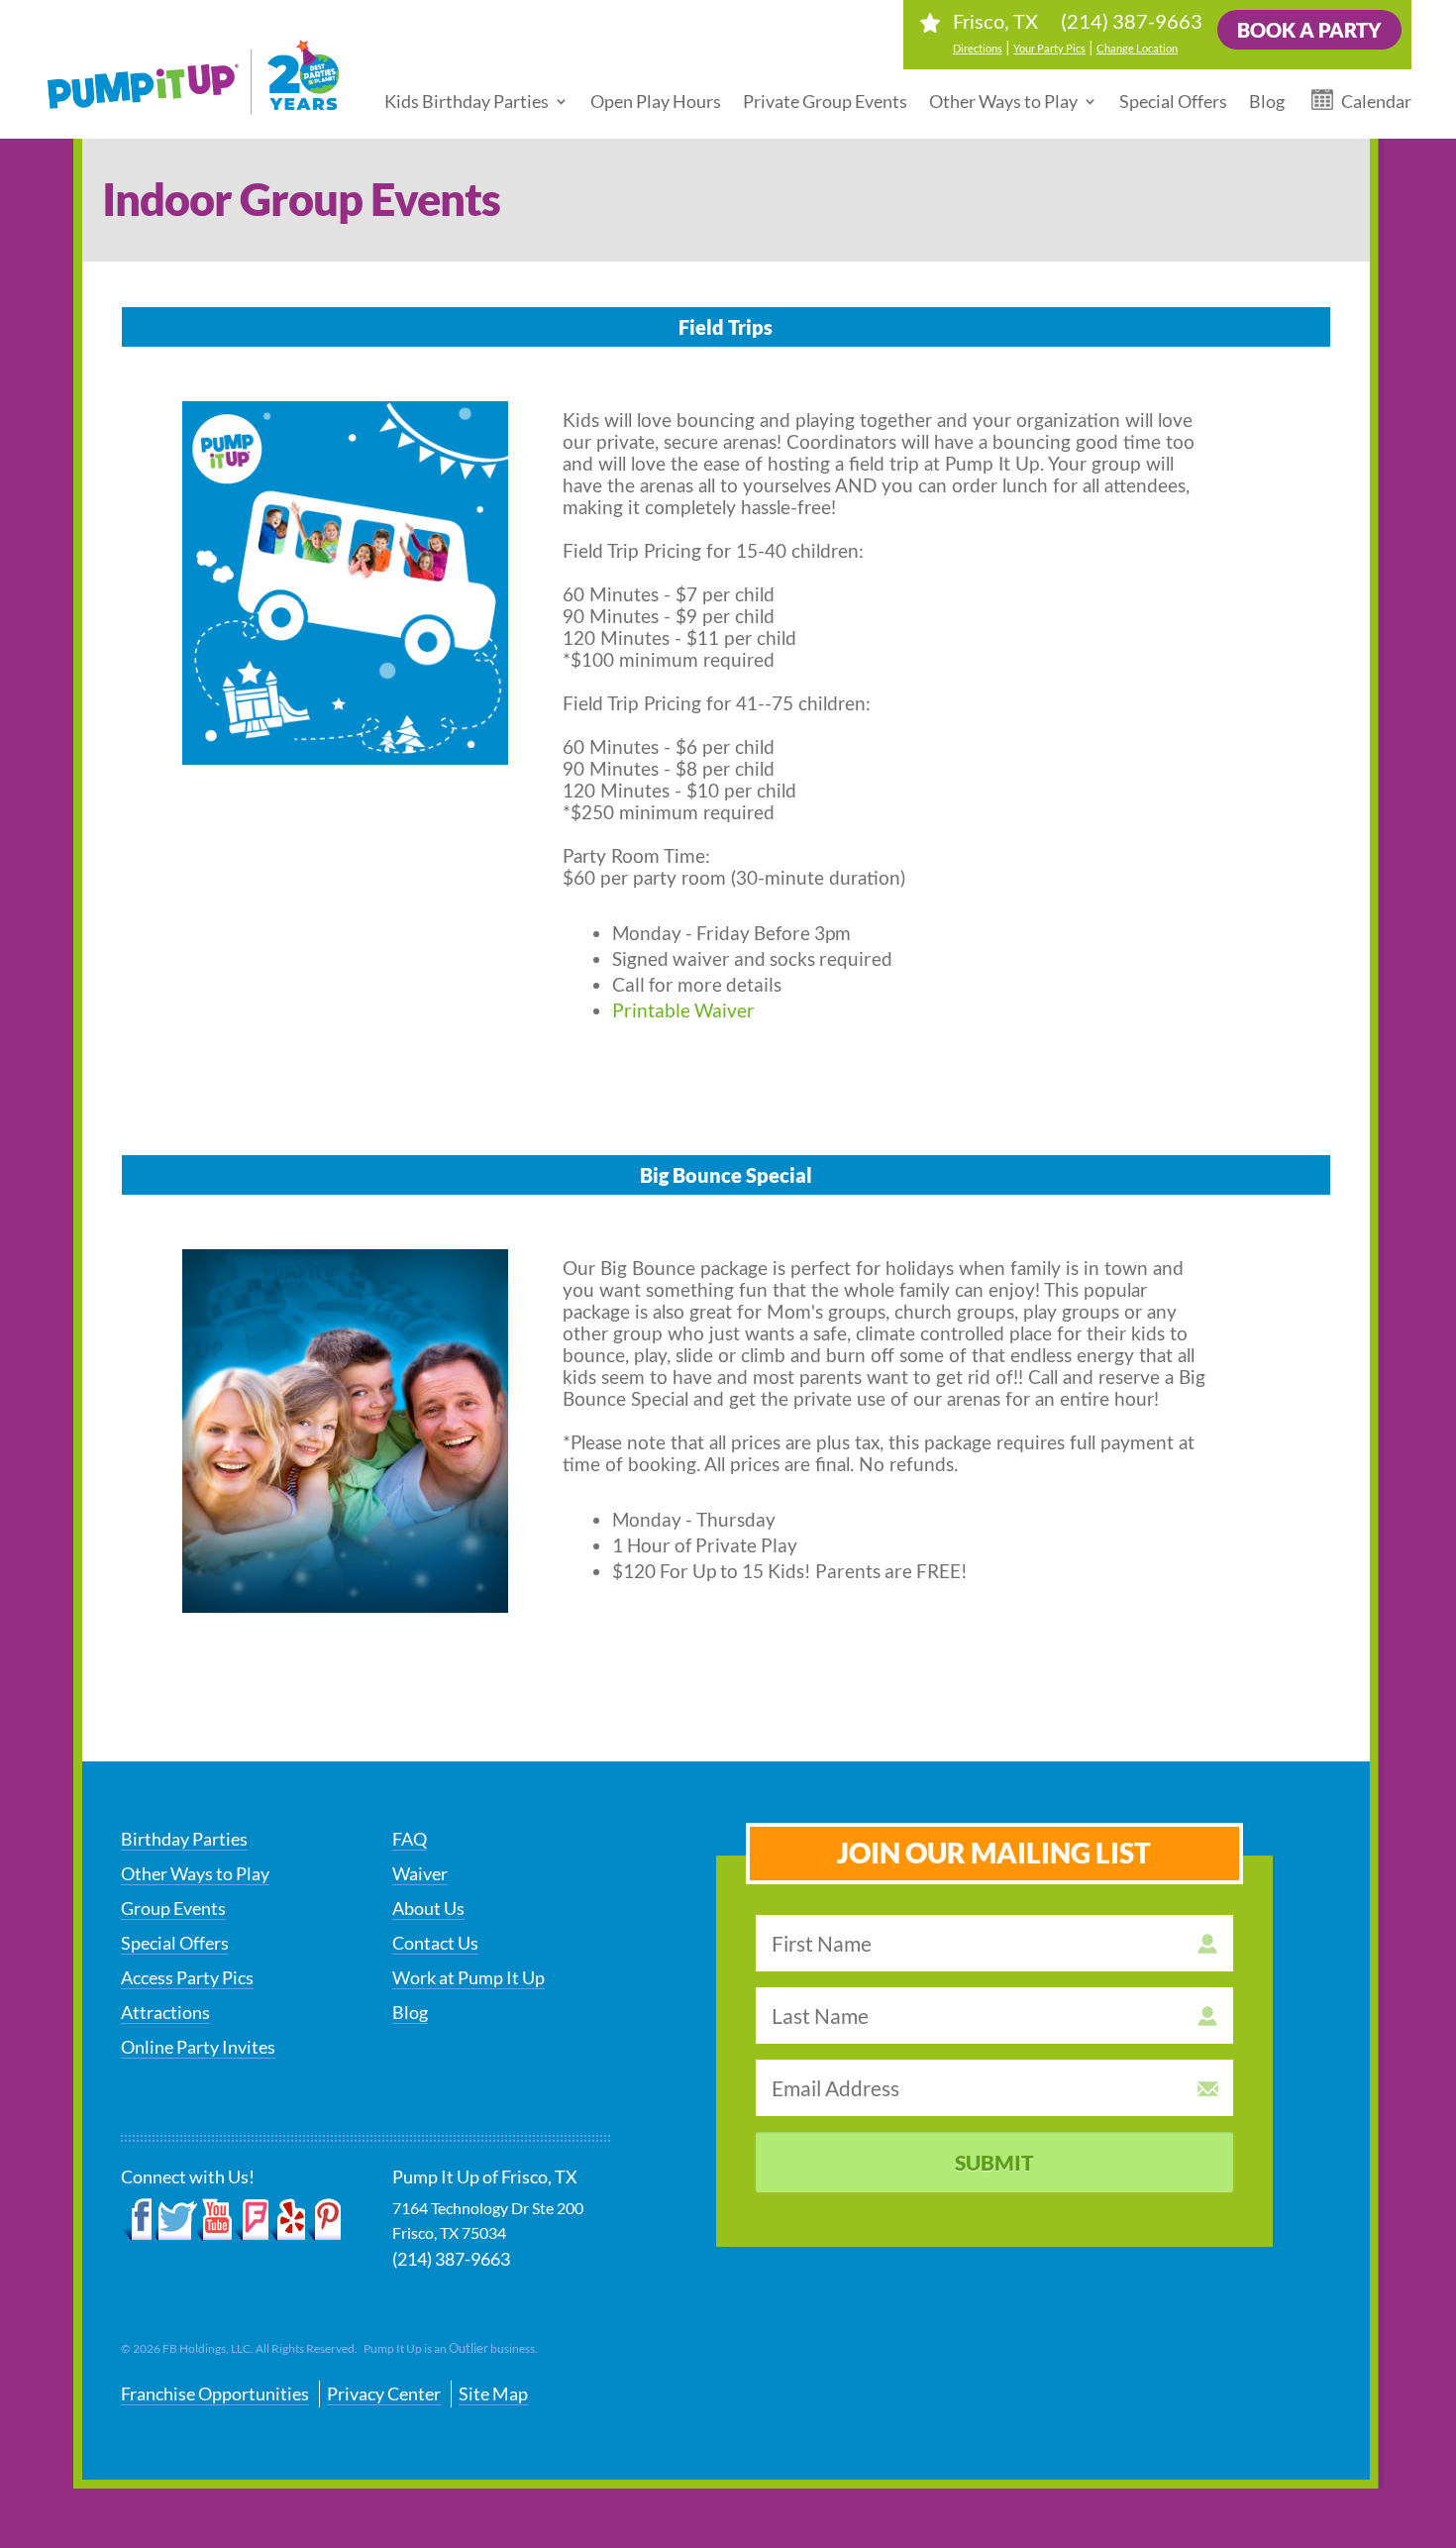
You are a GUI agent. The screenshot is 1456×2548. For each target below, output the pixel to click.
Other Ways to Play (1003, 101)
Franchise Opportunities (215, 2393)
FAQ (410, 1839)
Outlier (468, 2348)
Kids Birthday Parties (467, 101)
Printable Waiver (683, 1010)
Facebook (138, 2220)
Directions (978, 48)
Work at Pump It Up (468, 1977)
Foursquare (251, 2220)
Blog (1267, 101)
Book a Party (1309, 30)
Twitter (176, 2220)
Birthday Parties (184, 1839)
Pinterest (323, 2220)
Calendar (1376, 101)
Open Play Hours (656, 101)
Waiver (420, 1873)
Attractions (165, 2012)
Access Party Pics (187, 1977)
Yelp (287, 2220)
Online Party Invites (198, 2047)
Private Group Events (825, 101)
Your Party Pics (1049, 48)
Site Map (493, 2393)
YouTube (215, 2220)
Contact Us (435, 1943)
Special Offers (1173, 101)
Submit (994, 2162)
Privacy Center (384, 2393)
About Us (428, 1908)
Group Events (173, 1908)
